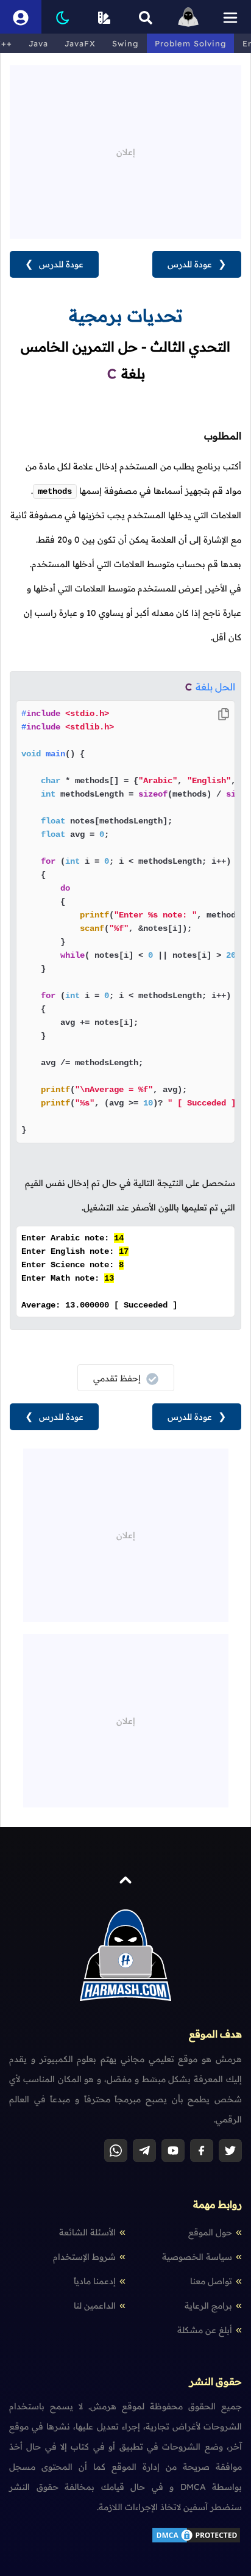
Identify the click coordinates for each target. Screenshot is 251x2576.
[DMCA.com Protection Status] (196, 2541)
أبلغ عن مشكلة (205, 2330)
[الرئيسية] (188, 17)
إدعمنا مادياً (95, 2281)
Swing (125, 43)
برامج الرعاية (208, 2306)
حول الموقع (210, 2232)
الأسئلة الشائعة (87, 2232)
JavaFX (80, 43)
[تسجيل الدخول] (21, 17)
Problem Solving (190, 43)
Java (38, 43)
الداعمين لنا (95, 2306)
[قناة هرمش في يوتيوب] (173, 2151)
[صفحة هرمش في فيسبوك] (202, 2151)
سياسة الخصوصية (197, 2257)
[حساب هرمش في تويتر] (230, 2151)
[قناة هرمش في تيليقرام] (144, 2151)
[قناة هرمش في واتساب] (116, 2151)
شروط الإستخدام (84, 2257)
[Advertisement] (125, 151)
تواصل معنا (211, 2281)
